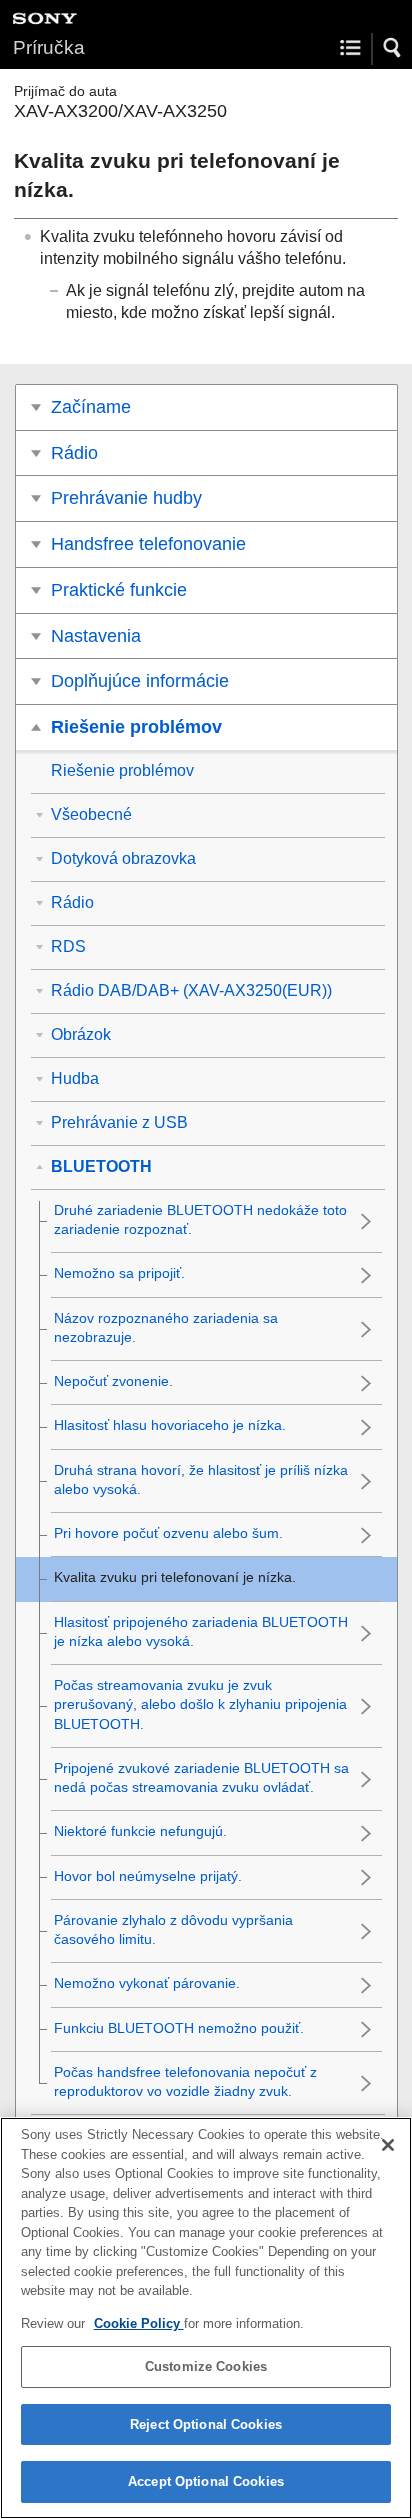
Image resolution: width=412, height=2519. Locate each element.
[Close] (388, 2145)
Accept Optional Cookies (206, 2481)
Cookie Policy (139, 2323)
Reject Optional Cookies (206, 2424)
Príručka (49, 47)
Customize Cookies (206, 2366)
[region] (206, 2318)
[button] (393, 48)
